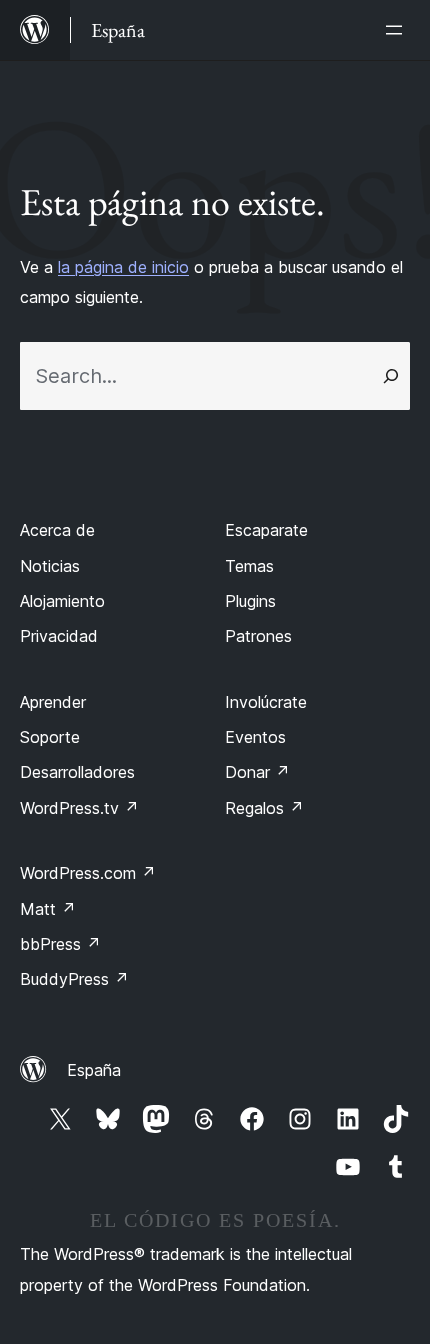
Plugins (250, 601)
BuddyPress (74, 979)
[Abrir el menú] (398, 30)
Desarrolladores (77, 772)
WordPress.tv (79, 808)
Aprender (53, 702)
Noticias (50, 566)
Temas (249, 566)
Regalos (264, 808)
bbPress (60, 944)
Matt (48, 909)
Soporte (50, 737)
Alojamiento (62, 601)
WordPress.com (88, 873)
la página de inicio (123, 267)
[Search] (391, 376)
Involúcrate (266, 702)
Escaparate (266, 530)
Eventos (255, 737)
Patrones (258, 636)
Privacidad (59, 636)
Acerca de (57, 530)
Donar (257, 772)
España (94, 1070)
